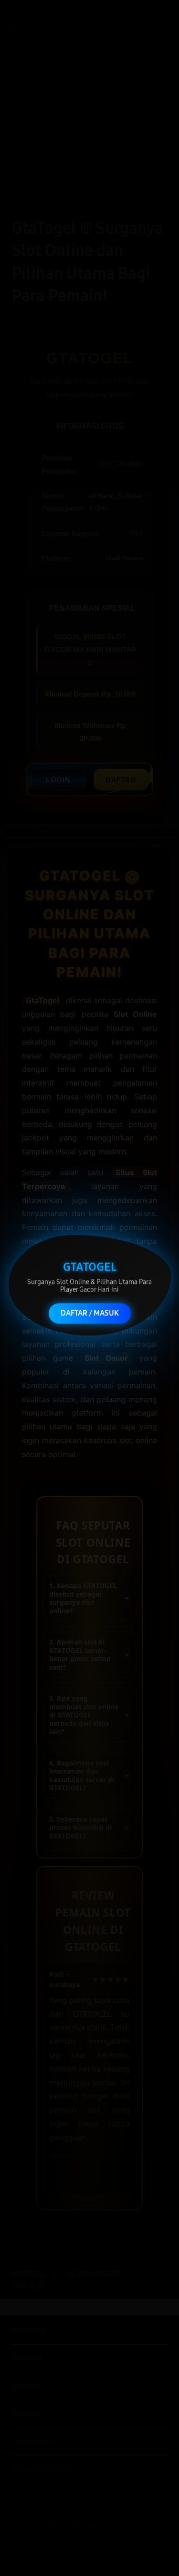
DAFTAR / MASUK (90, 1316)
